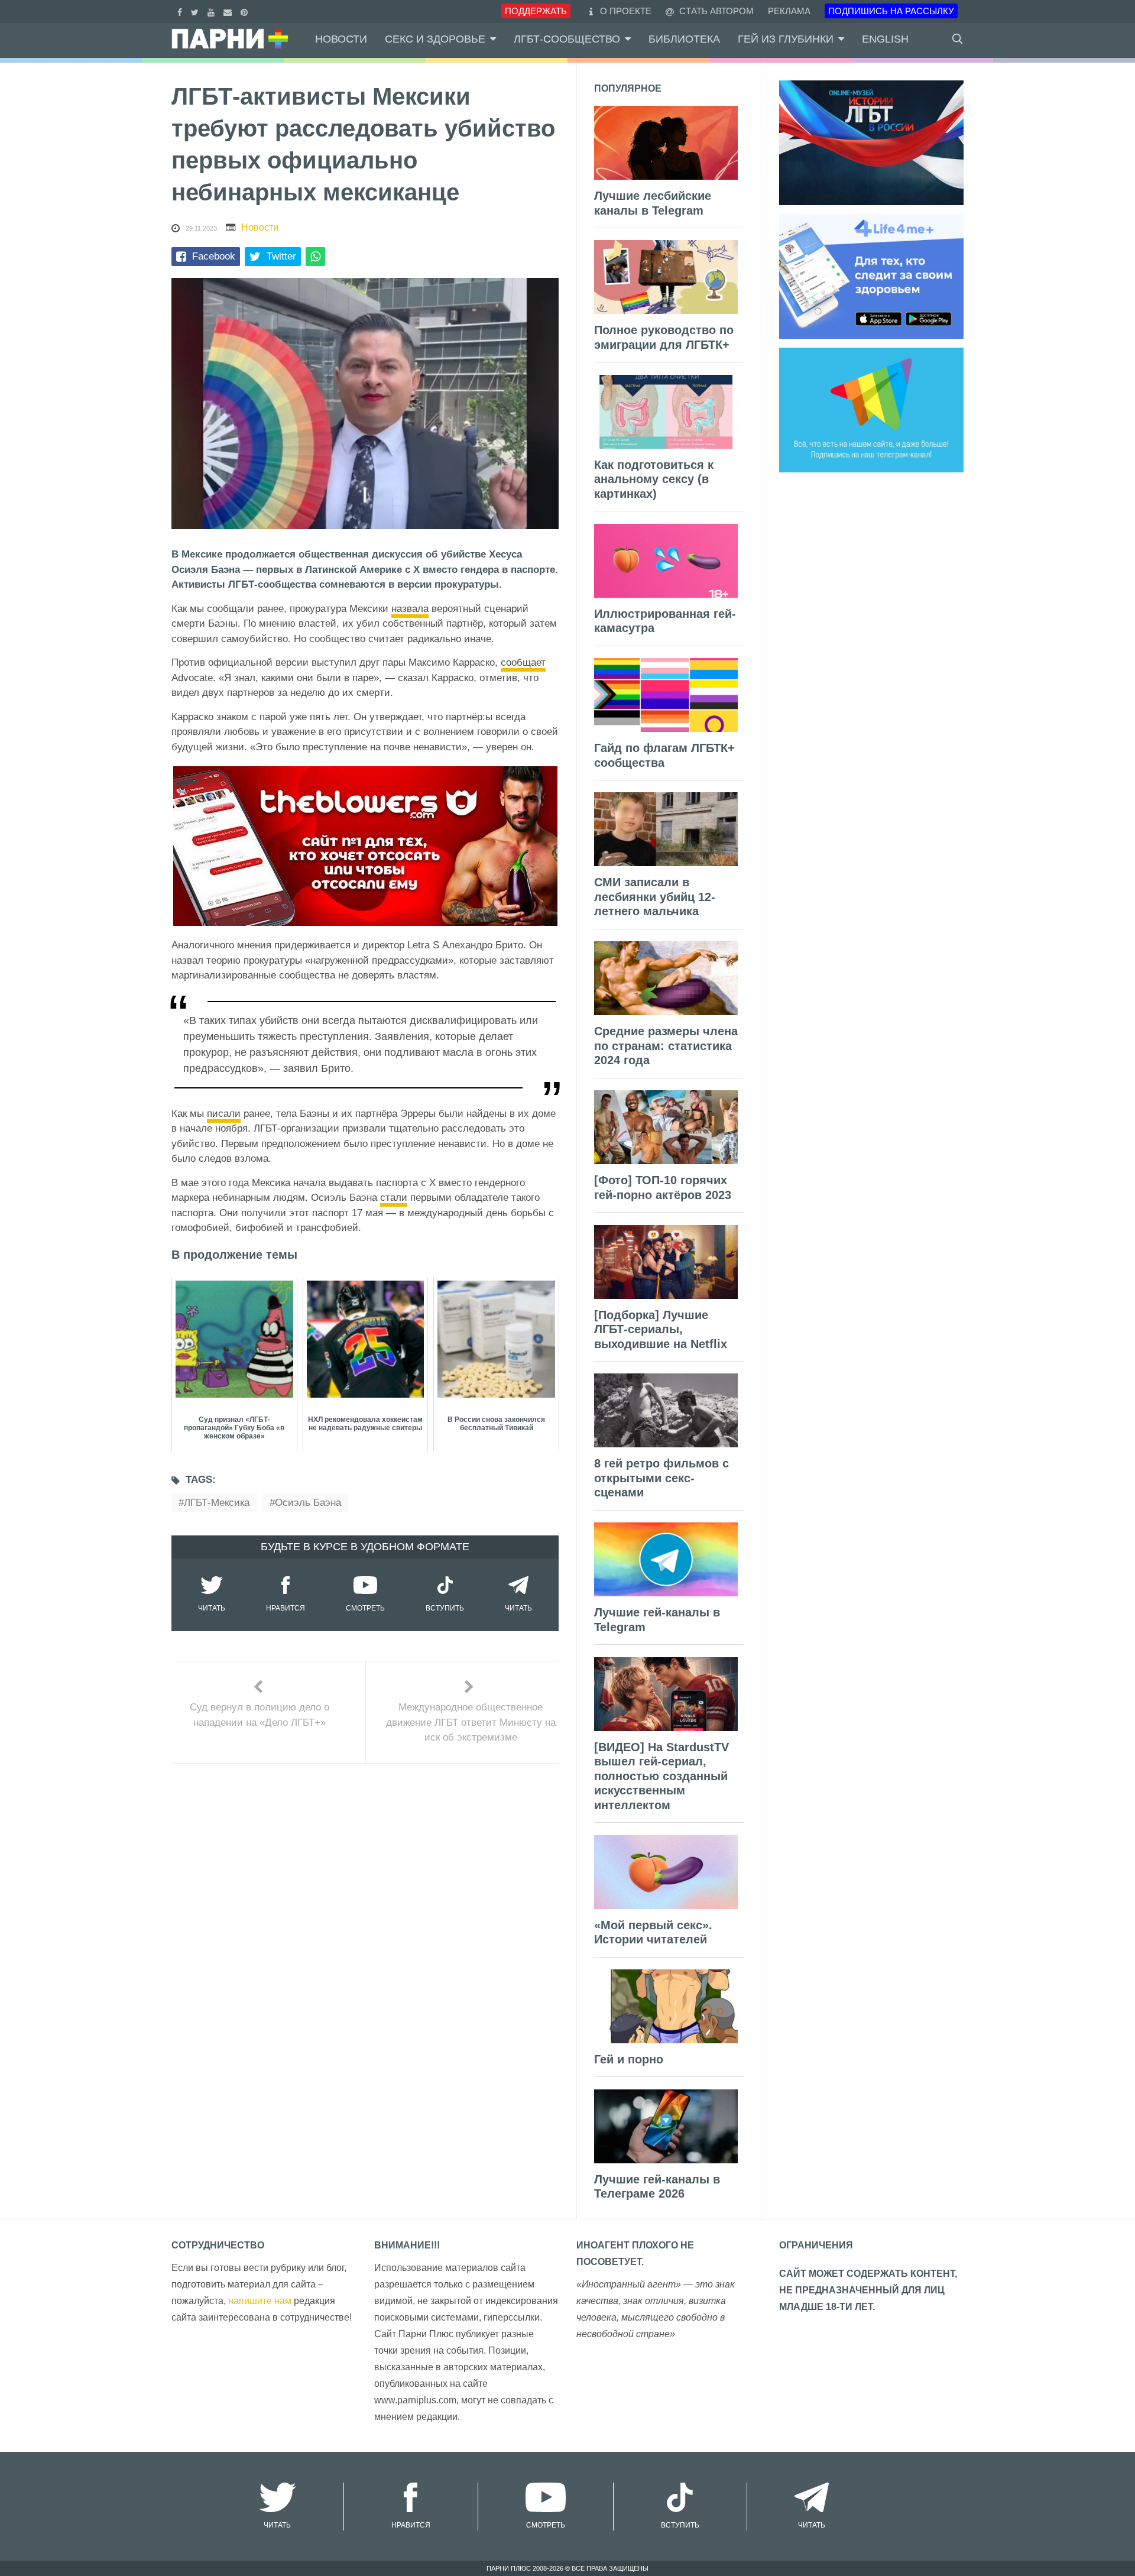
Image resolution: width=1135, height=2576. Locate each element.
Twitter (281, 256)
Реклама (789, 11)
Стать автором (715, 11)
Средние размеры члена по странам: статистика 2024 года (666, 1046)
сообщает (523, 662)
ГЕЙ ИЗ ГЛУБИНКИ (786, 39)
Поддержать (536, 11)
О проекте (626, 11)
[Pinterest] (246, 11)
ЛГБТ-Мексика (217, 1503)
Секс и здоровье (435, 39)
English (885, 39)
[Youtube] (213, 11)
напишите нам (260, 2301)
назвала (410, 609)
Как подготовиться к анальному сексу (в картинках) (654, 479)
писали (224, 1114)
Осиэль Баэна (308, 1503)
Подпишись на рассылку (891, 11)
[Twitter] (196, 11)
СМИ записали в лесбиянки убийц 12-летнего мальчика (655, 897)
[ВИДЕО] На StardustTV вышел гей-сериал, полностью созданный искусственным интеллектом (661, 1776)
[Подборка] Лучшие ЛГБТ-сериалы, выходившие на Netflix (661, 1329)
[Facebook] (181, 11)
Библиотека (684, 39)
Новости (341, 39)
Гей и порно (629, 2059)
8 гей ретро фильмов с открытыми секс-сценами (661, 1478)
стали (394, 1198)
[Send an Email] (229, 11)
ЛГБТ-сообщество (567, 39)
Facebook (214, 256)
